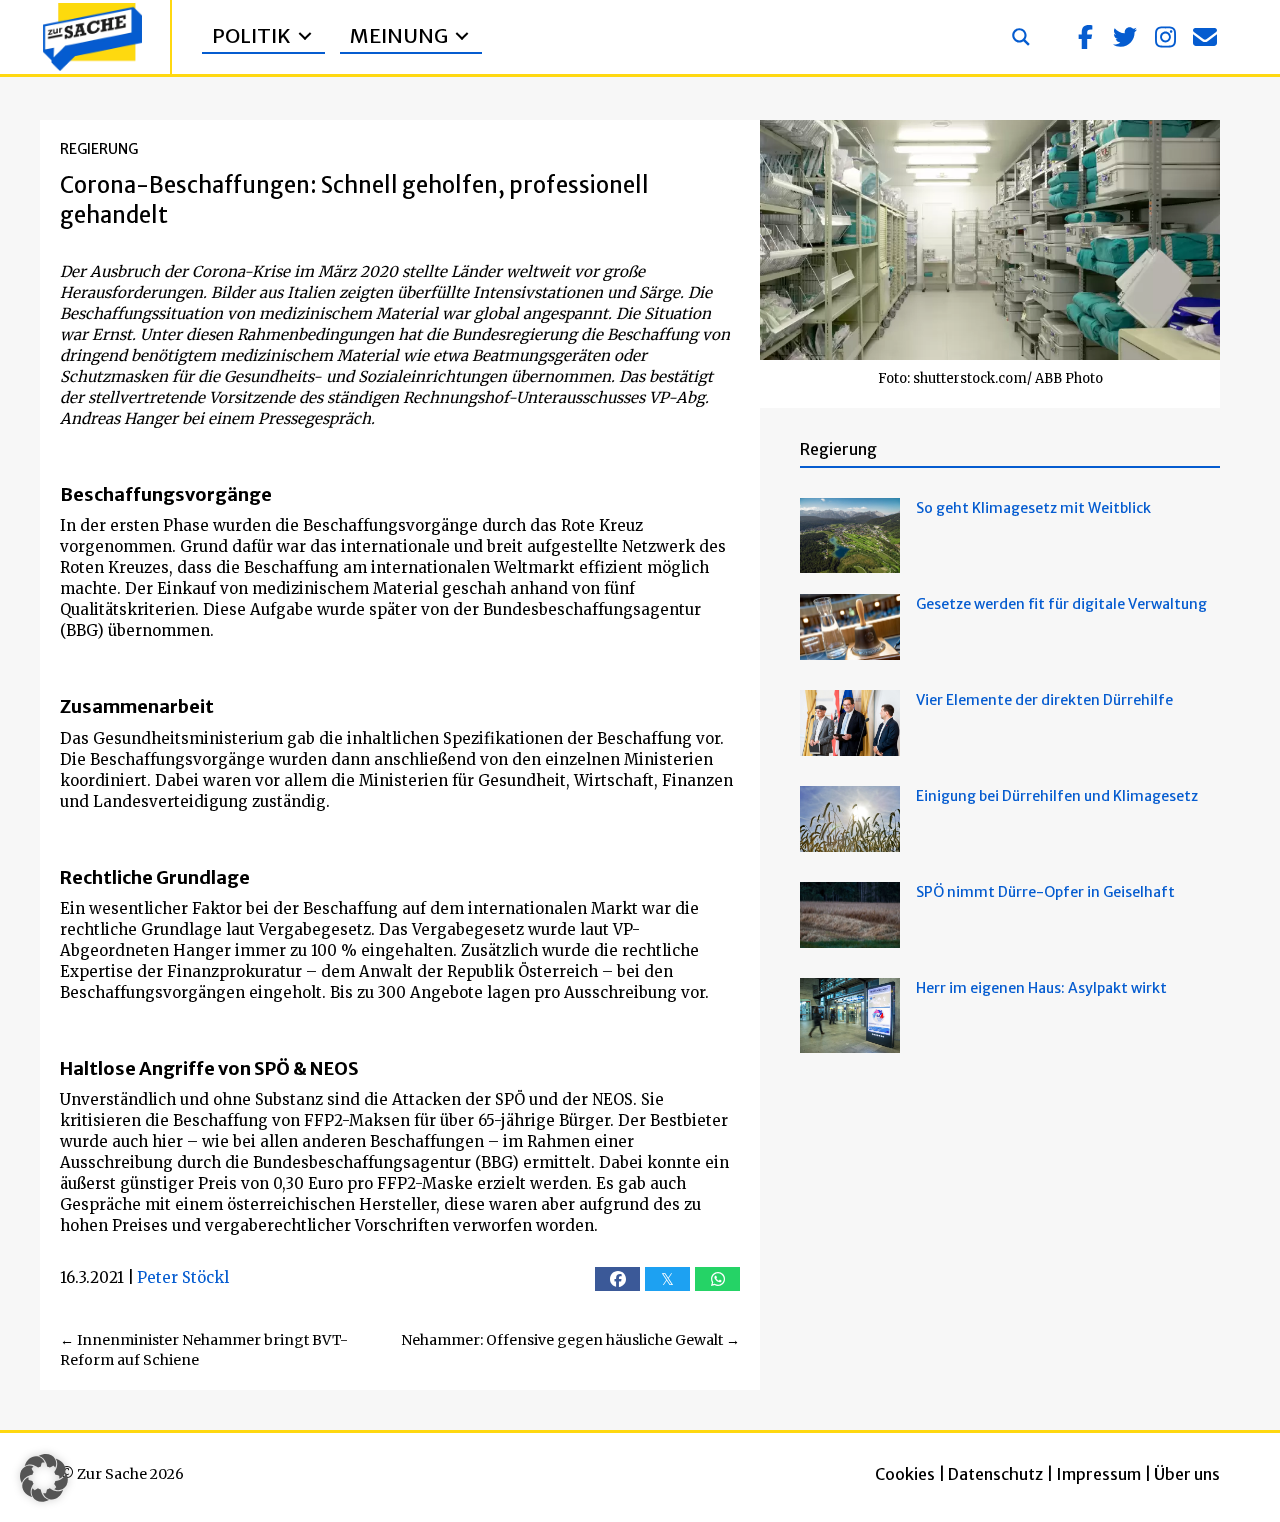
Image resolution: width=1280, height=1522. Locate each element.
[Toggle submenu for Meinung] (462, 36)
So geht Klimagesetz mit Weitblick (1033, 508)
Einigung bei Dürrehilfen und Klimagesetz (1057, 796)
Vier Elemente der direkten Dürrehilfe (1044, 700)
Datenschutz (995, 1474)
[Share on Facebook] (617, 1279)
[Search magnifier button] (1021, 37)
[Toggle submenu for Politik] (305, 36)
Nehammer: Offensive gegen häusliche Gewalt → (570, 1340)
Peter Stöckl (183, 1277)
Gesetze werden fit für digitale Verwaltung (1061, 604)
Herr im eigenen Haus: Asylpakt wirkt (1041, 988)
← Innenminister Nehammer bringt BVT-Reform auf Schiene (204, 1350)
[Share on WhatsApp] (717, 1279)
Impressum (1098, 1474)
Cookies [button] (905, 1474)
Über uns (1187, 1474)
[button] (1085, 37)
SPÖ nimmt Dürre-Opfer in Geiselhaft (1045, 892)
